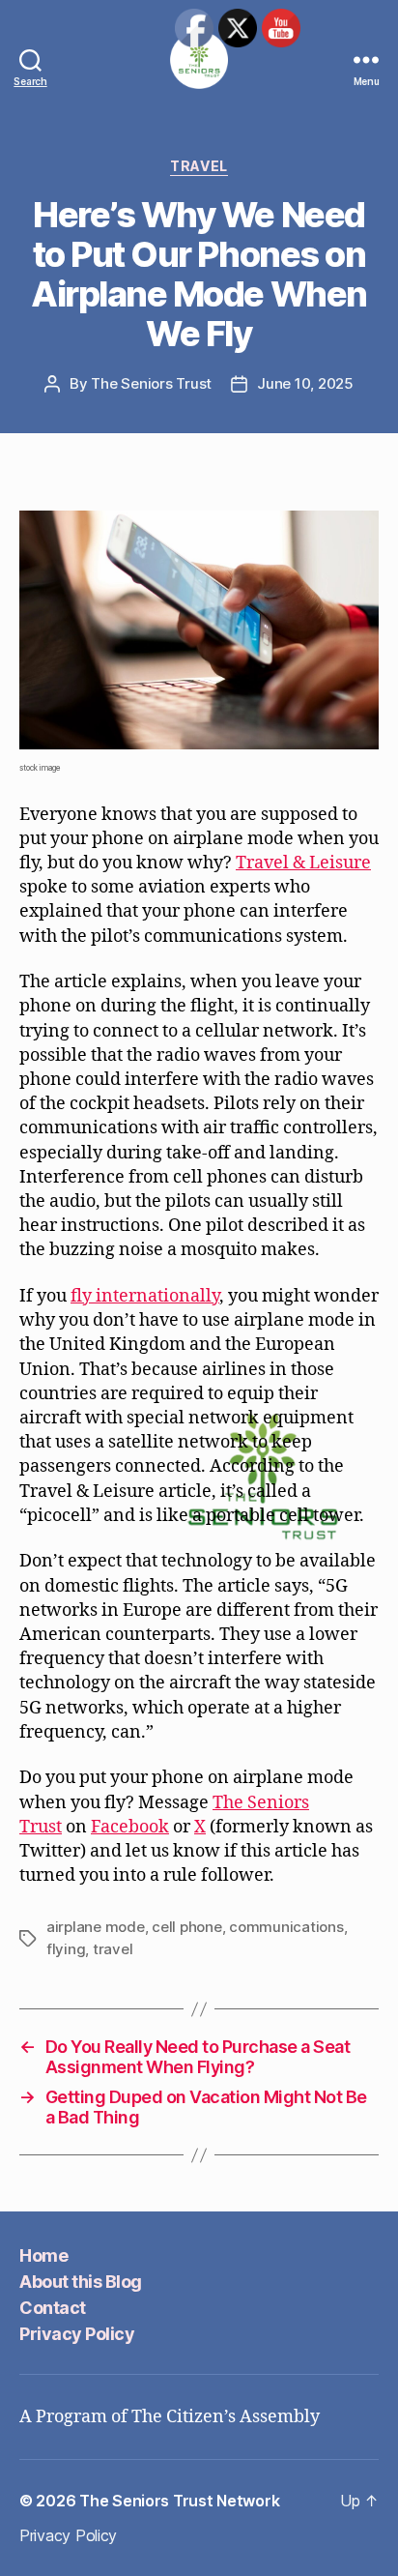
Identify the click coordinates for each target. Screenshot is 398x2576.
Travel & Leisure (303, 863)
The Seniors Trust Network (179, 2501)
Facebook (130, 1827)
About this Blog (81, 2282)
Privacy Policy (77, 2334)
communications (286, 1927)
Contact (53, 2308)
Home (43, 2255)
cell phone (186, 1927)
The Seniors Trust (151, 383)
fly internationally (145, 1296)
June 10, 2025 (305, 383)
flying (66, 1949)
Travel (199, 166)
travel (113, 1949)
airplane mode (96, 1927)
